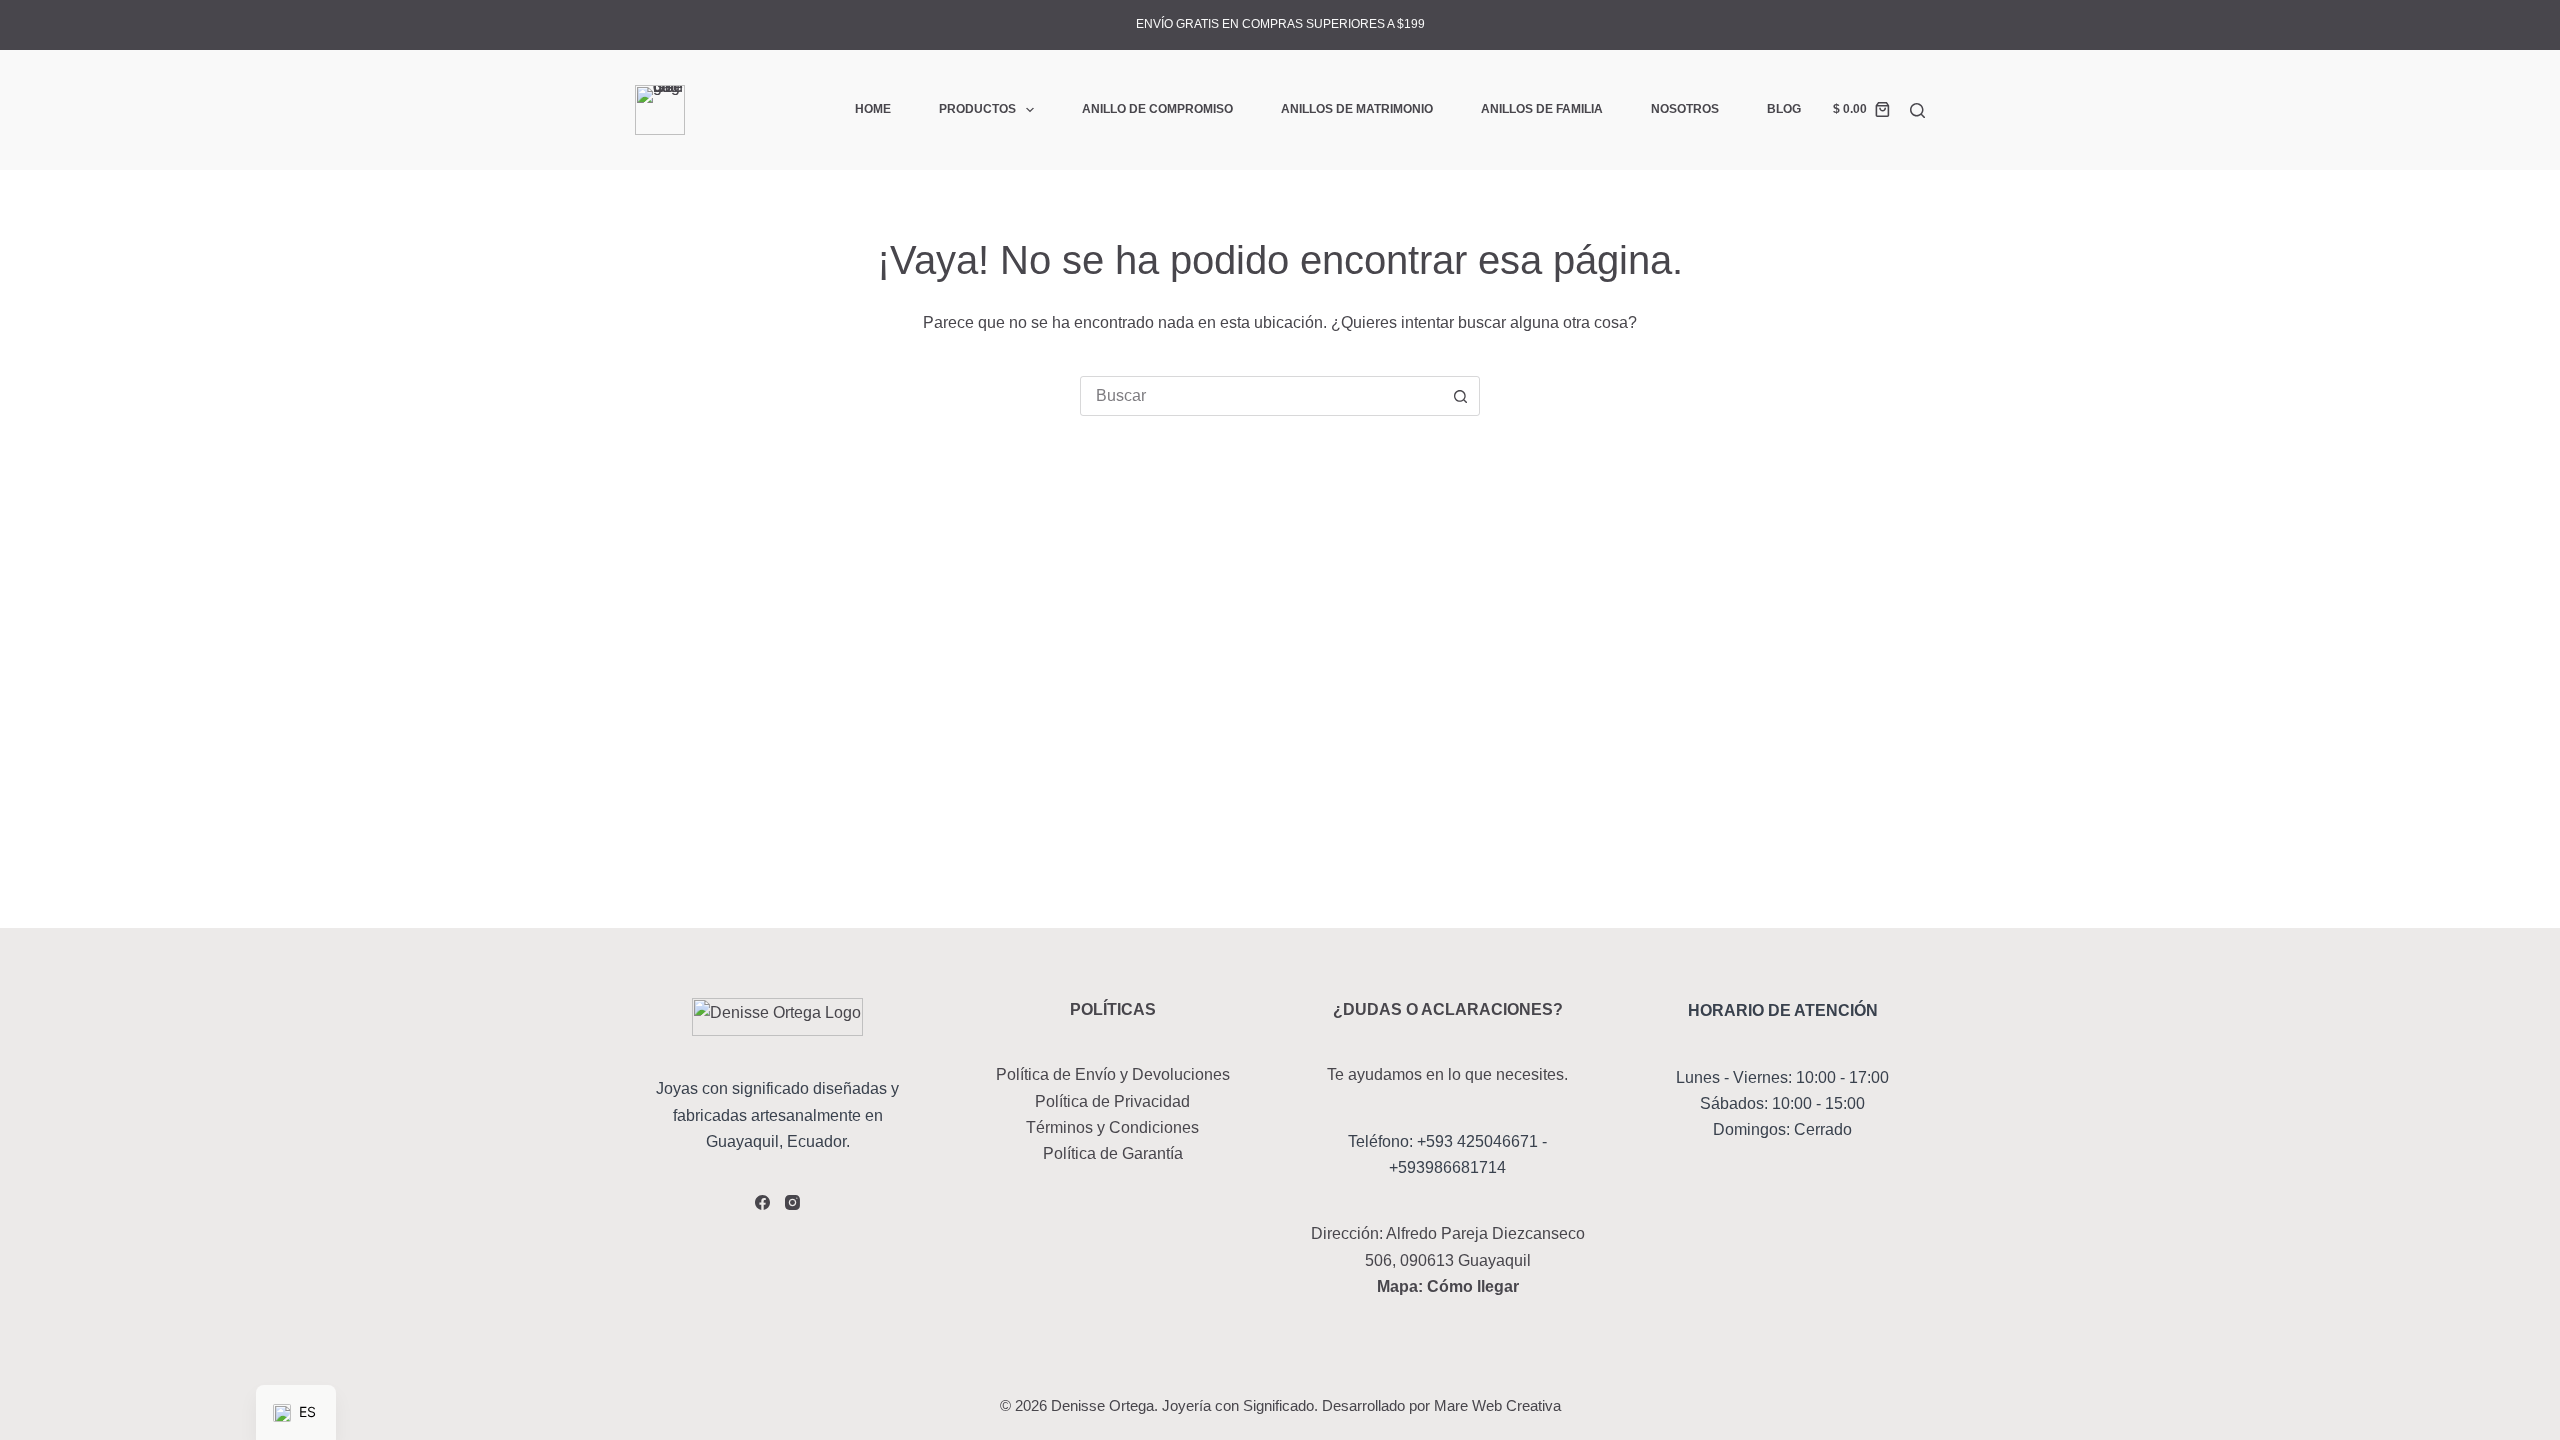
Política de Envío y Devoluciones (1113, 1074)
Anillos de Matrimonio (1357, 109)
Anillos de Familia (1542, 109)
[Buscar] (1917, 110)
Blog (1784, 109)
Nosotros (1685, 109)
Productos (977, 109)
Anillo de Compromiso (1157, 109)
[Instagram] (792, 1202)
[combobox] (1261, 396)
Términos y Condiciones (1112, 1127)
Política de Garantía (1113, 1153)
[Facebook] (762, 1202)
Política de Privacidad (1112, 1101)
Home (873, 109)
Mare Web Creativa (1497, 1405)
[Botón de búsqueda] (1460, 396)
